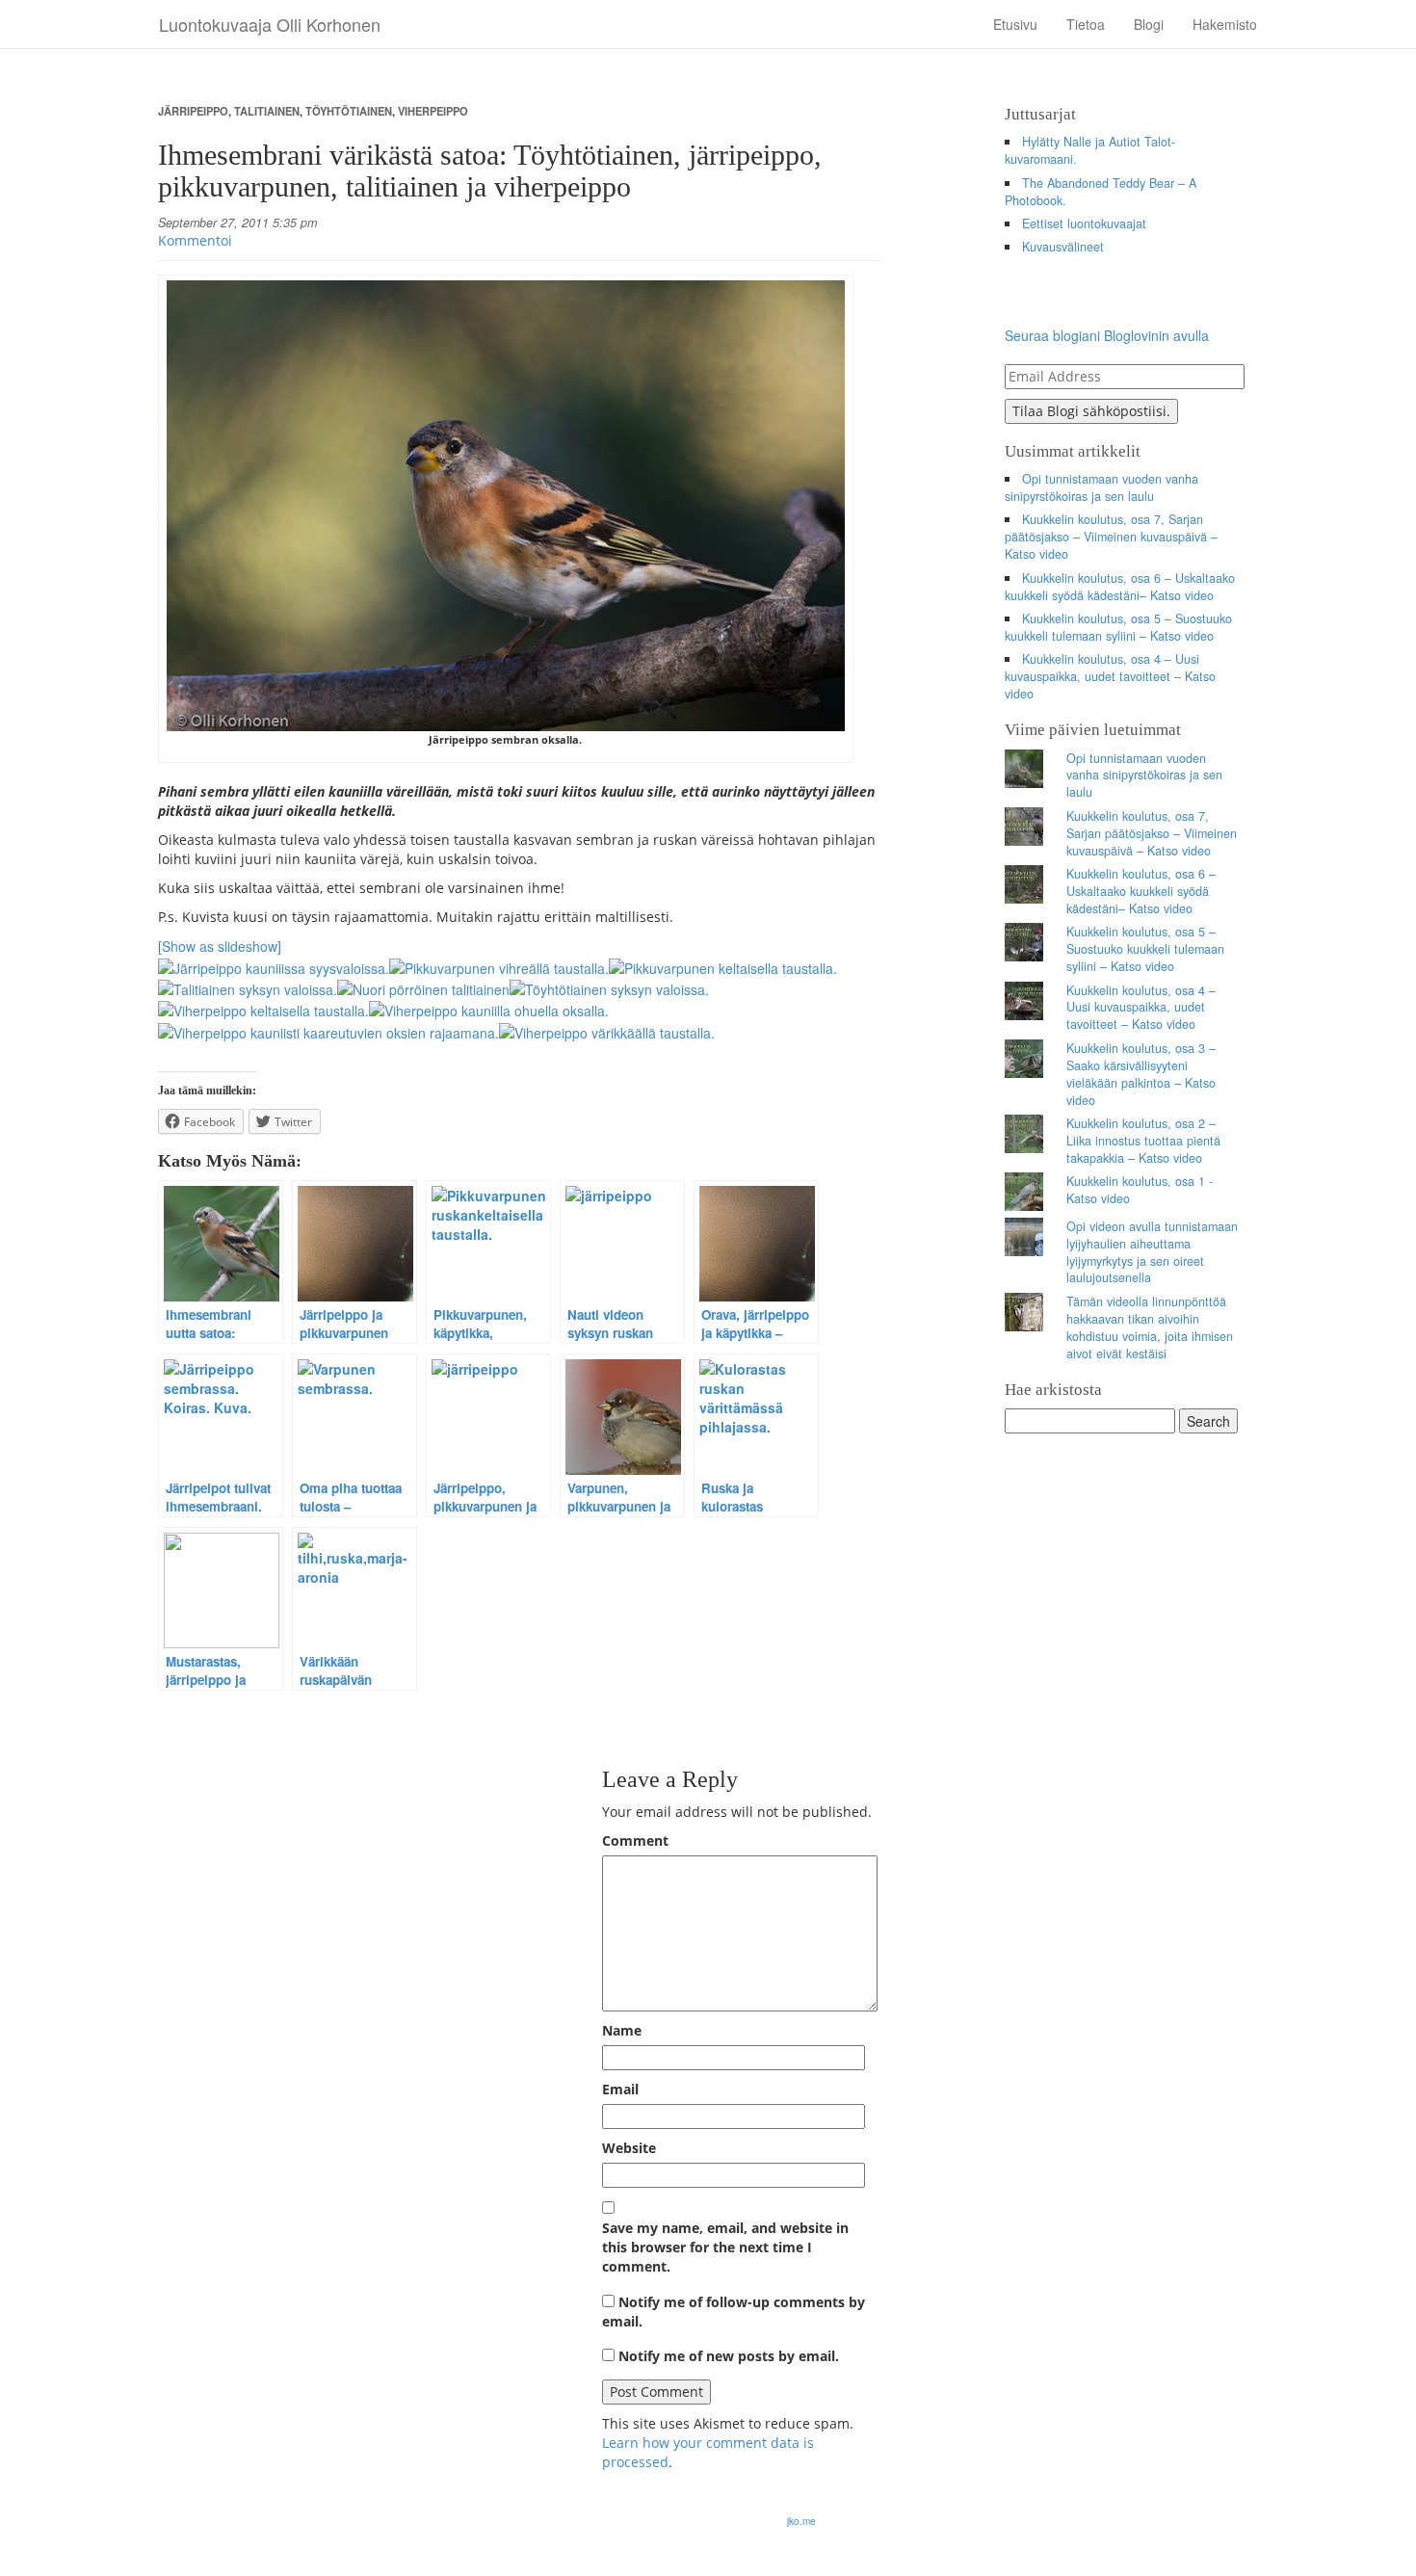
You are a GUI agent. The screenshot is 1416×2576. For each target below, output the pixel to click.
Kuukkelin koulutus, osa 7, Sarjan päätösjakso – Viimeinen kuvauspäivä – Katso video (1111, 537)
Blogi (1149, 24)
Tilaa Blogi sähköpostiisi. (1091, 411)
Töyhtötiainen (349, 111)
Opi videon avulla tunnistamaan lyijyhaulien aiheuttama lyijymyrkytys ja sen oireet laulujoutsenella (1152, 1252)
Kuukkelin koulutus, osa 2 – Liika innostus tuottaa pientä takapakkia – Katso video (1143, 1141)
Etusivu (1015, 24)
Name (622, 2030)
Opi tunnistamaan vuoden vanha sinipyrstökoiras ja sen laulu (1102, 487)
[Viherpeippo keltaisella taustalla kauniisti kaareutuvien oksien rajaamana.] (328, 1030)
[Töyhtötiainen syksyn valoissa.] (609, 987)
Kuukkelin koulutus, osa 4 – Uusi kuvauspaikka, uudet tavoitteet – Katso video (1110, 676)
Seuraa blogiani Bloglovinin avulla (1107, 335)
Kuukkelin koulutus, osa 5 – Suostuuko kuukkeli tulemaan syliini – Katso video (1119, 627)
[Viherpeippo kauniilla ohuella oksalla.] (489, 1009)
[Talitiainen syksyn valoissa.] (248, 987)
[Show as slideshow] (220, 946)
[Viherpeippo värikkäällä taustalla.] (607, 1030)
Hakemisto (1225, 24)
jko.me (801, 2521)
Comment (635, 1840)
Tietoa (1086, 24)
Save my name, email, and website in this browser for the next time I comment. (725, 2247)
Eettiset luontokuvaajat (1084, 223)
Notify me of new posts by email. (729, 2356)
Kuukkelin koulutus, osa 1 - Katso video (1140, 1190)
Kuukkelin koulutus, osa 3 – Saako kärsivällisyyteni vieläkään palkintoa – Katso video (1141, 1074)
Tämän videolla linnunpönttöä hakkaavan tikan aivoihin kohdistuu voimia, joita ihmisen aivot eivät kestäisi (1150, 1327)
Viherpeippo (433, 111)
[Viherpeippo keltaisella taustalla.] (263, 1009)
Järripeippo (193, 111)
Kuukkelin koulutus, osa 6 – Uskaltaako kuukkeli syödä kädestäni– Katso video (1120, 587)
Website (629, 2148)
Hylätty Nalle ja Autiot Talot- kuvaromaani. (1090, 150)
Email (620, 2089)
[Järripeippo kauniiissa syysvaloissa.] (274, 965)
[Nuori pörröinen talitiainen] (423, 987)
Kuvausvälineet (1063, 247)
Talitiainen (267, 111)
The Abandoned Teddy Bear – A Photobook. (1101, 192)
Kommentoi (195, 240)
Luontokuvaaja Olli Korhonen (270, 24)
